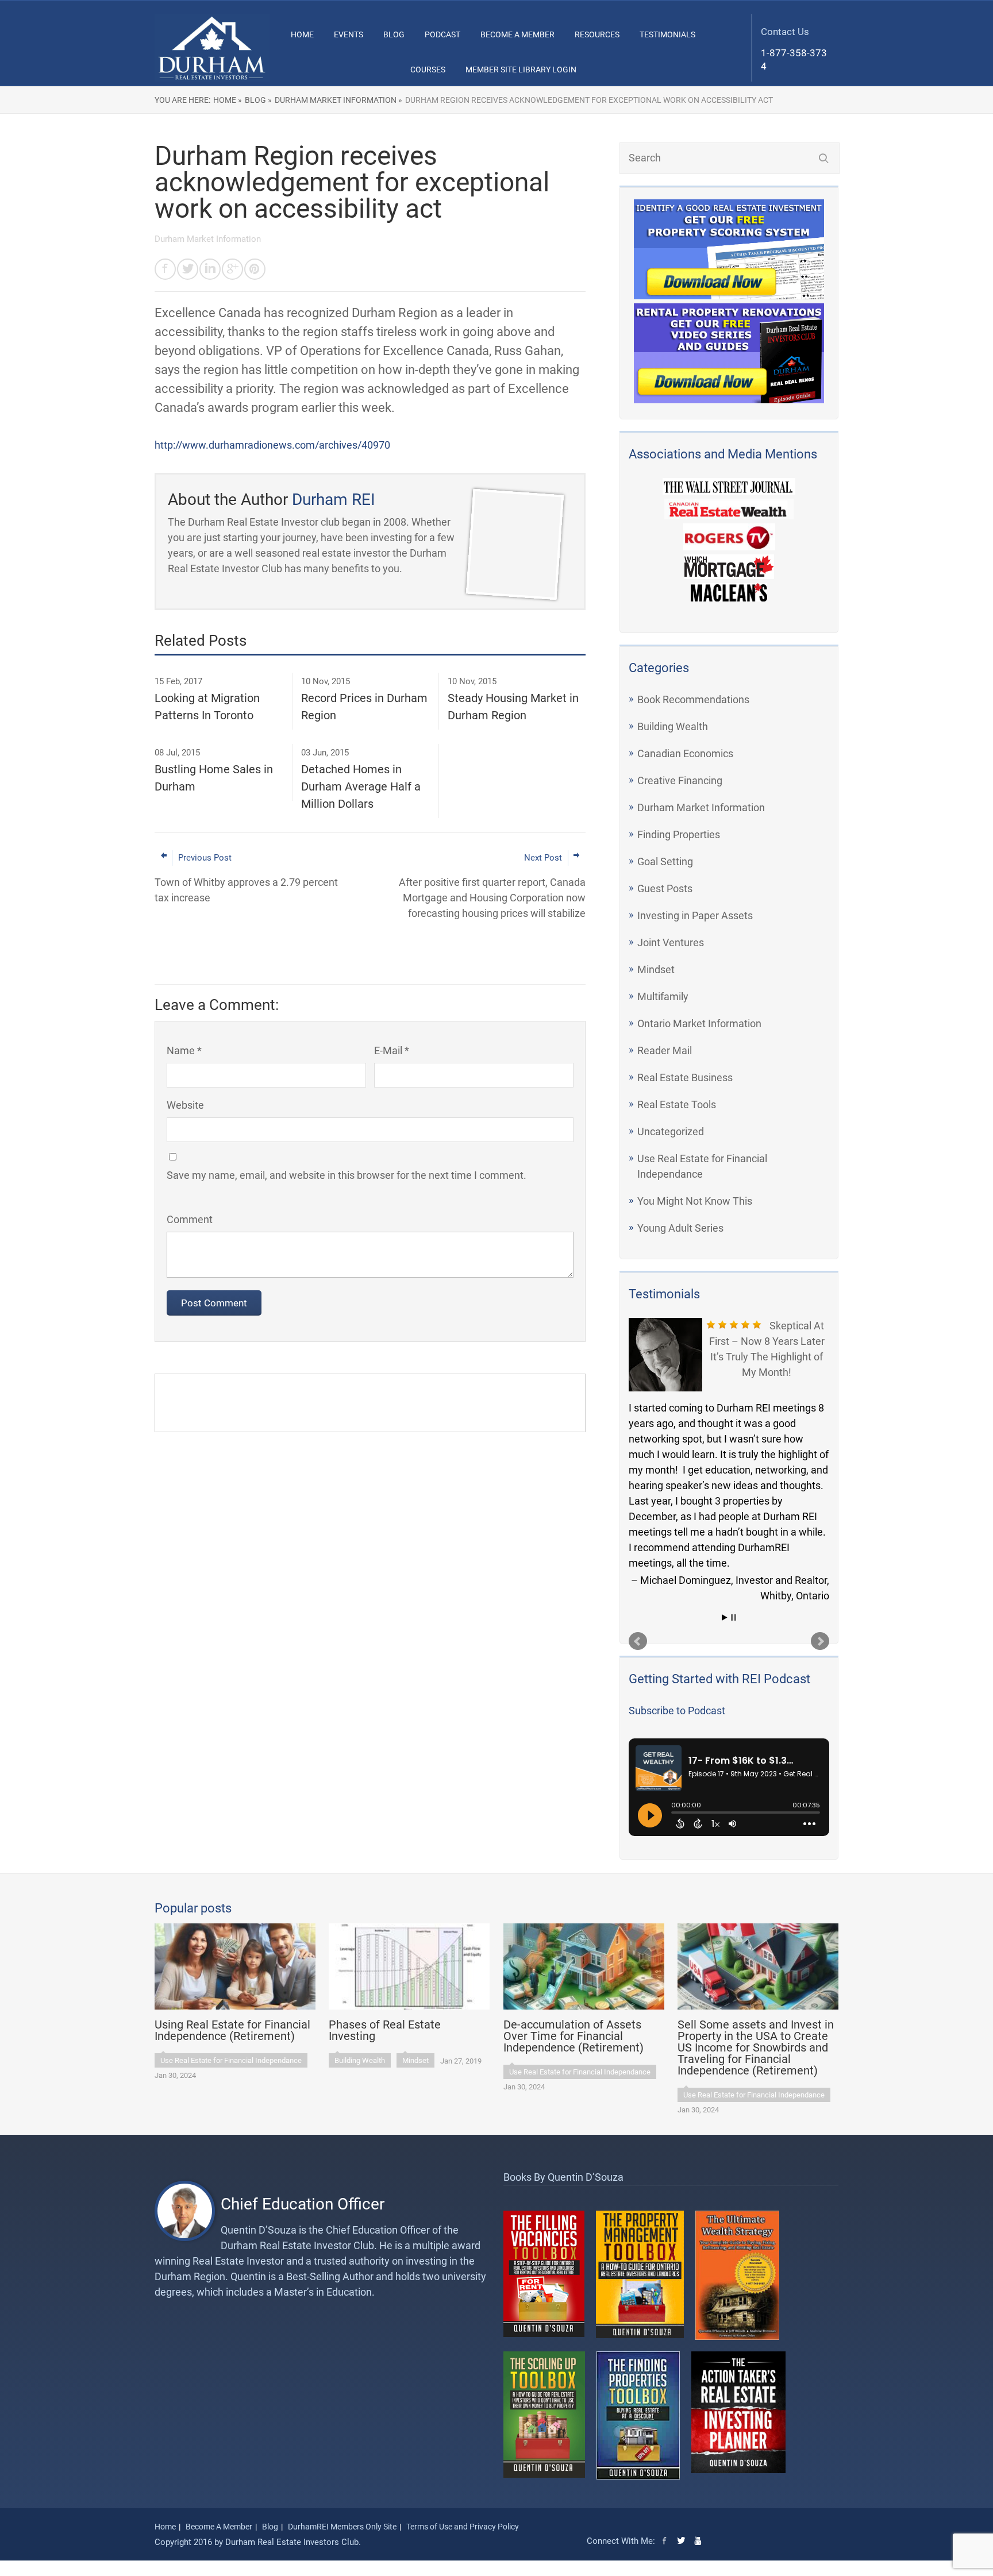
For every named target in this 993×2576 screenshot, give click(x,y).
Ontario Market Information (699, 1023)
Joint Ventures (671, 942)
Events (349, 34)
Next (820, 1641)
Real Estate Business (685, 1077)
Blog (394, 34)
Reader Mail (665, 1050)
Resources (597, 34)
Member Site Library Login (521, 70)
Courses (428, 70)
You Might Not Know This (695, 1201)
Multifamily (663, 996)
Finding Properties (679, 834)
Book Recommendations (693, 699)
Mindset (656, 969)
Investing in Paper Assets (695, 915)
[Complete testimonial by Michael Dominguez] (665, 1355)
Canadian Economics (685, 753)
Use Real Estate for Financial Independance (231, 2060)
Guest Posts (665, 888)
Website (185, 1105)
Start (725, 1617)
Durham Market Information (701, 807)
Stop (734, 1617)
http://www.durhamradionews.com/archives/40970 (272, 445)
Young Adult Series (680, 1228)
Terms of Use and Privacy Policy (463, 2527)
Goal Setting (665, 861)
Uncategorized (671, 1131)
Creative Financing (680, 780)
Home (302, 34)
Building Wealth (673, 726)
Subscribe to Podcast (677, 1711)
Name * (184, 1050)
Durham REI (334, 500)
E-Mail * (392, 1050)
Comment (190, 1219)
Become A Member (517, 34)
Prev (638, 1641)
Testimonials (667, 34)
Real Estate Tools (677, 1104)
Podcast (442, 34)
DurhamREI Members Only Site (342, 2527)
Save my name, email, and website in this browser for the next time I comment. (347, 1175)
